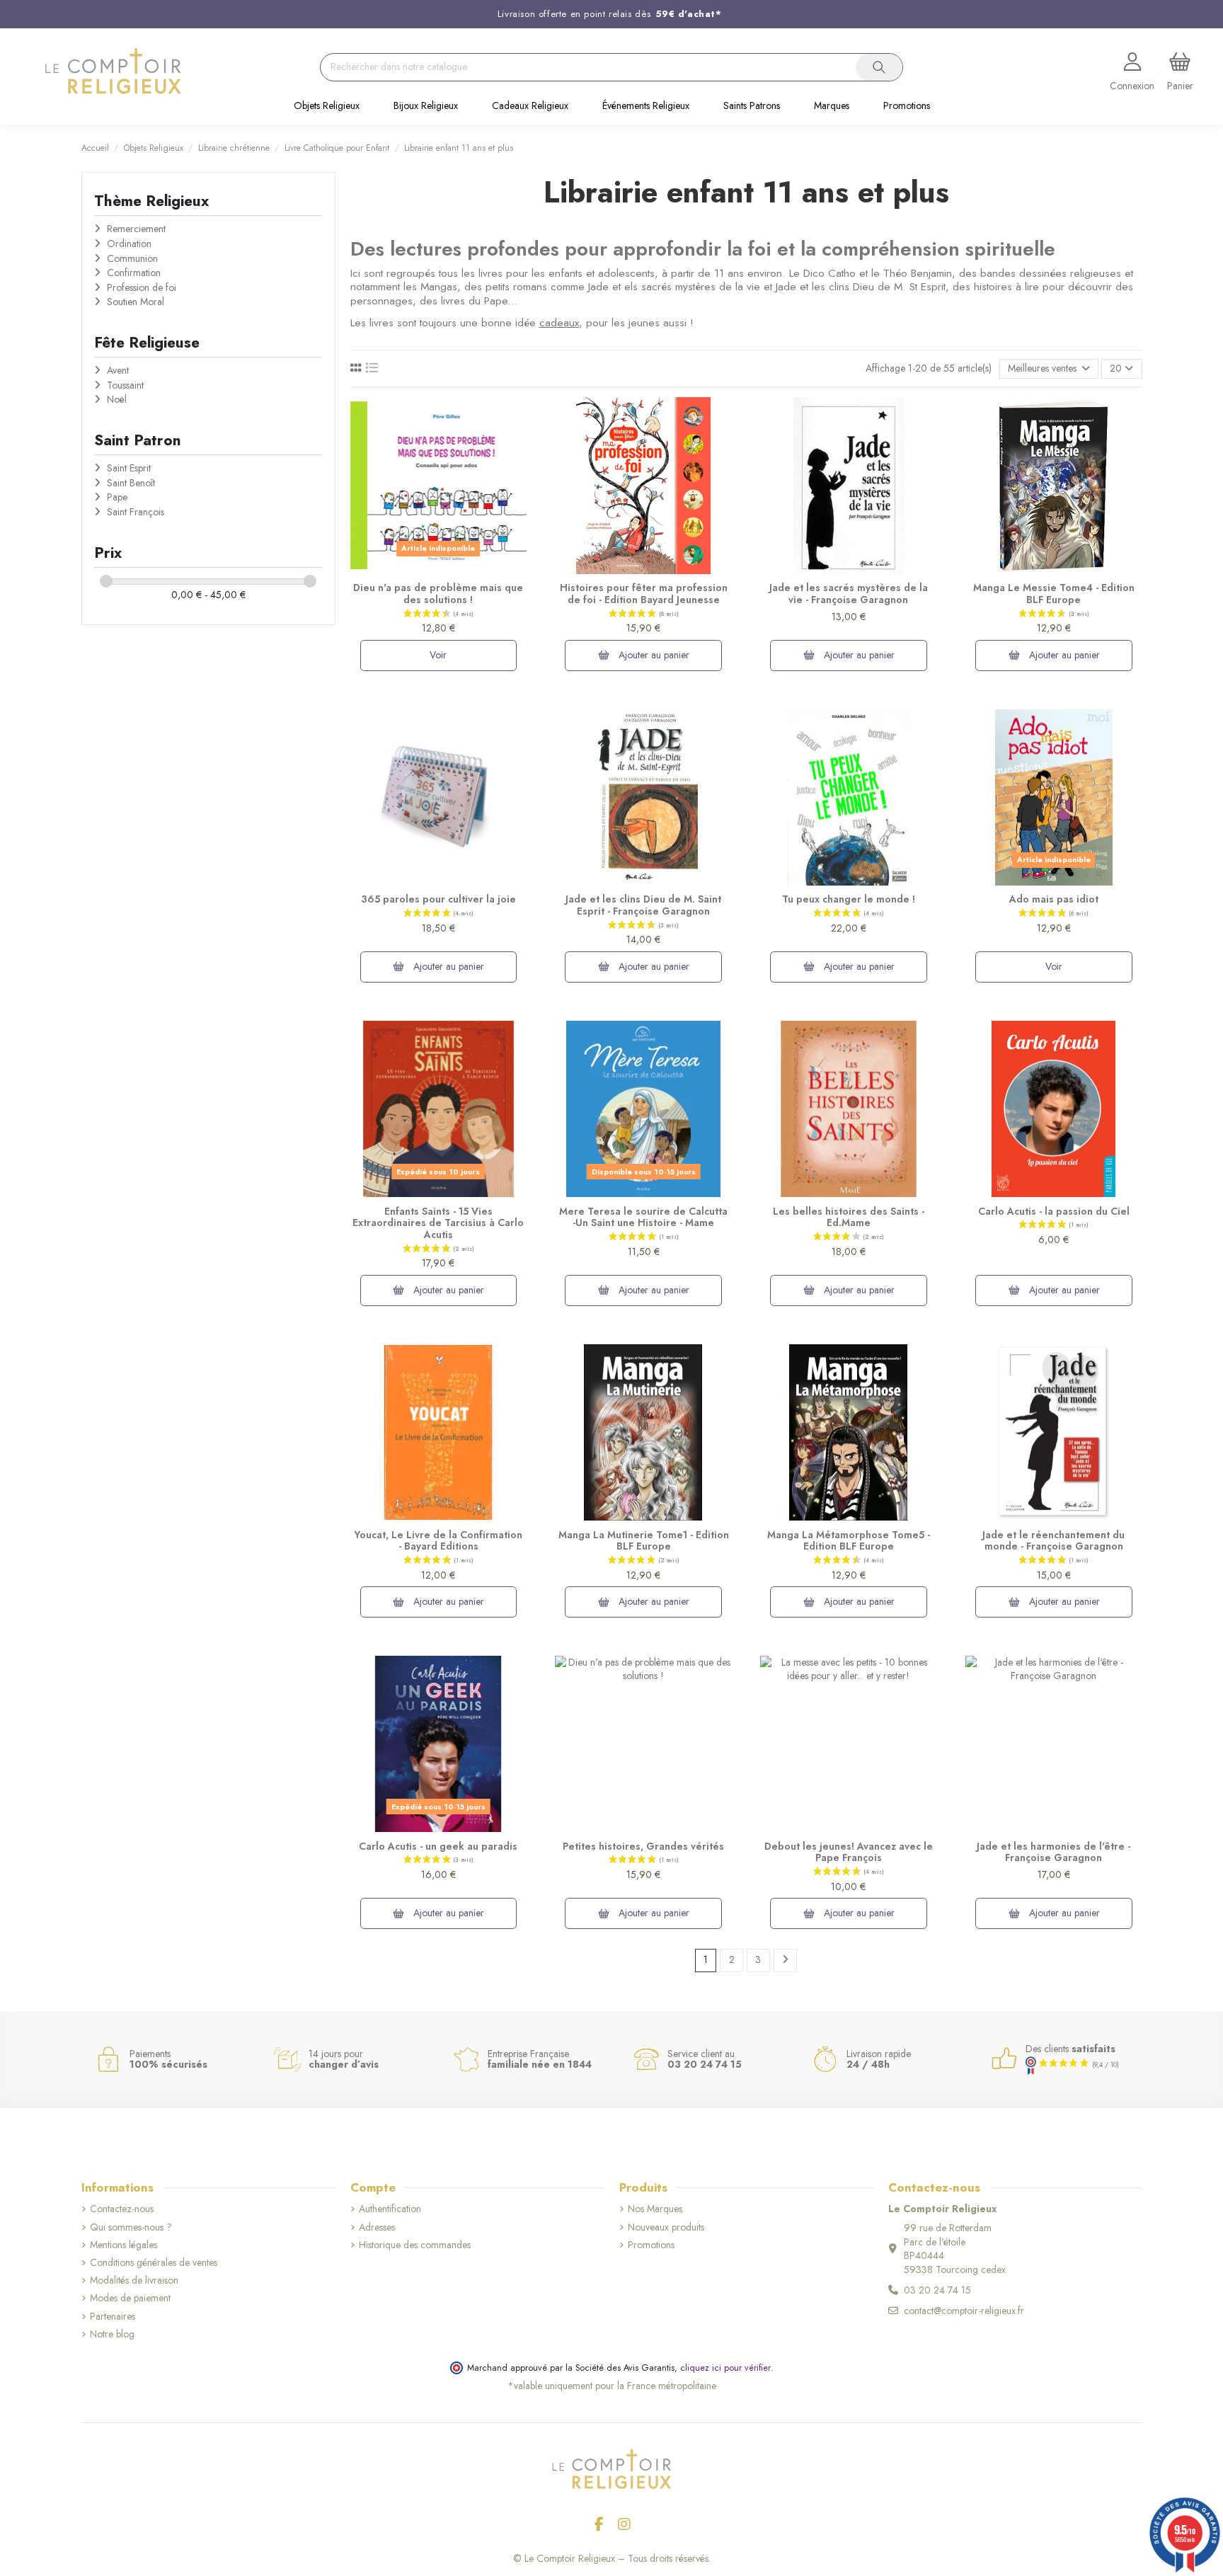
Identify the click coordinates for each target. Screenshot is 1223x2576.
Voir (438, 655)
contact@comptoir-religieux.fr (964, 2311)
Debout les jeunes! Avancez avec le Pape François (849, 1852)
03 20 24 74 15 (937, 2290)
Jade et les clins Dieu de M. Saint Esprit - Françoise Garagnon (643, 905)
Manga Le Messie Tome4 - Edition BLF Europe (1054, 594)
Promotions (651, 2245)
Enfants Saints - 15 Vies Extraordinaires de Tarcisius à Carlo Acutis (438, 1223)
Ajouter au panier (653, 655)
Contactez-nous (122, 2209)
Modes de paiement (130, 2298)
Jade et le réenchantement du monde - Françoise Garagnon (1053, 1541)
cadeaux (559, 323)
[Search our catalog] (879, 67)
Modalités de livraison (134, 2280)
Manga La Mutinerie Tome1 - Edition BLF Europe (644, 1541)
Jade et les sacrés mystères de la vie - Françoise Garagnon (849, 594)
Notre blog (112, 2334)
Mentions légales (124, 2245)
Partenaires (113, 2317)
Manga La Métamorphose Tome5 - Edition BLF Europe (849, 1541)
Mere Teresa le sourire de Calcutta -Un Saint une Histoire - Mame (643, 1217)
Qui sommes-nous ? (131, 2227)
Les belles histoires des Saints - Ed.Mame (849, 1217)
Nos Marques (655, 2209)
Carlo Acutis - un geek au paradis (438, 1846)
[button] (327, 107)
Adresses (377, 2227)
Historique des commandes (415, 2245)
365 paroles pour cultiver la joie (438, 899)
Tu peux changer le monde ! (849, 899)
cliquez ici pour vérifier (725, 2368)
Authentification (390, 2209)
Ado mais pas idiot (1054, 899)
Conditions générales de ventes (154, 2263)
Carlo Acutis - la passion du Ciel (1054, 1211)
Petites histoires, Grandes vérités (643, 1846)
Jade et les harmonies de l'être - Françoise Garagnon (1053, 1852)
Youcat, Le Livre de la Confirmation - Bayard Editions (438, 1541)
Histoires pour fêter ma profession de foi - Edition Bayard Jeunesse (644, 594)
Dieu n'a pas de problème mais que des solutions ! (438, 594)
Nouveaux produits (666, 2227)
